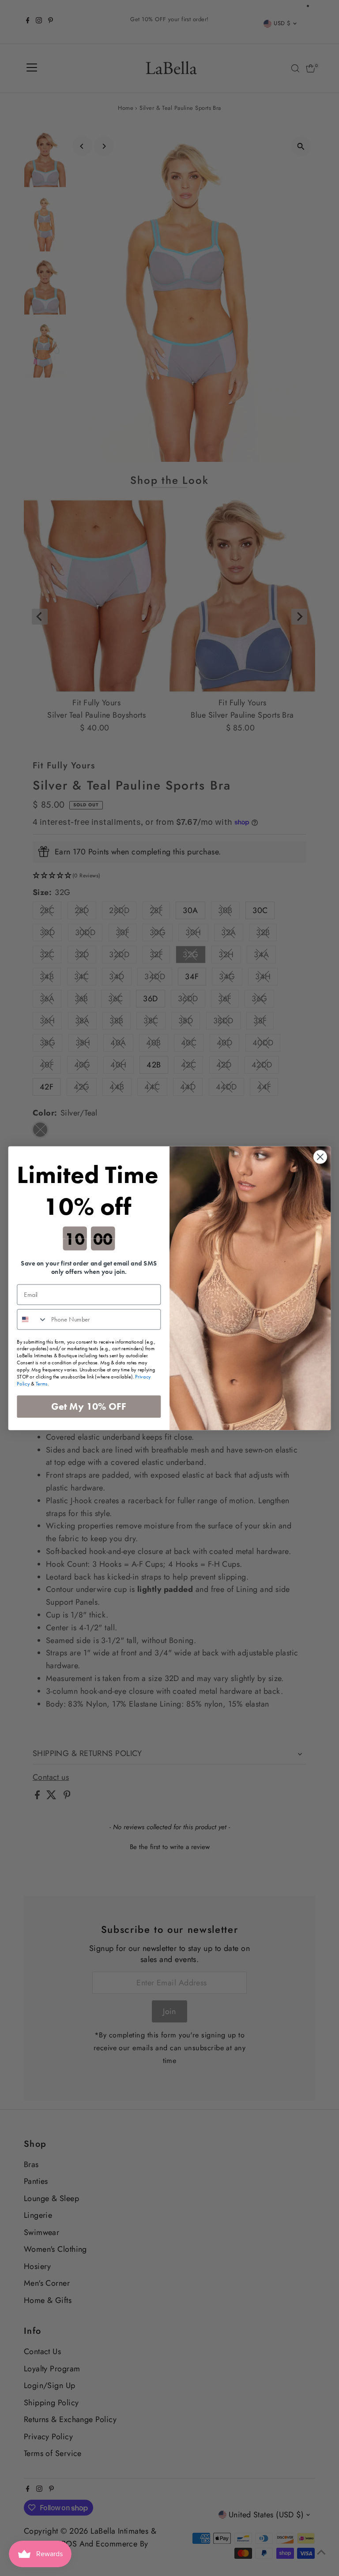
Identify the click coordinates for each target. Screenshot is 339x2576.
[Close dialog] (320, 1157)
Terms (42, 1383)
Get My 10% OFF (89, 1406)
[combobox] (32, 1319)
